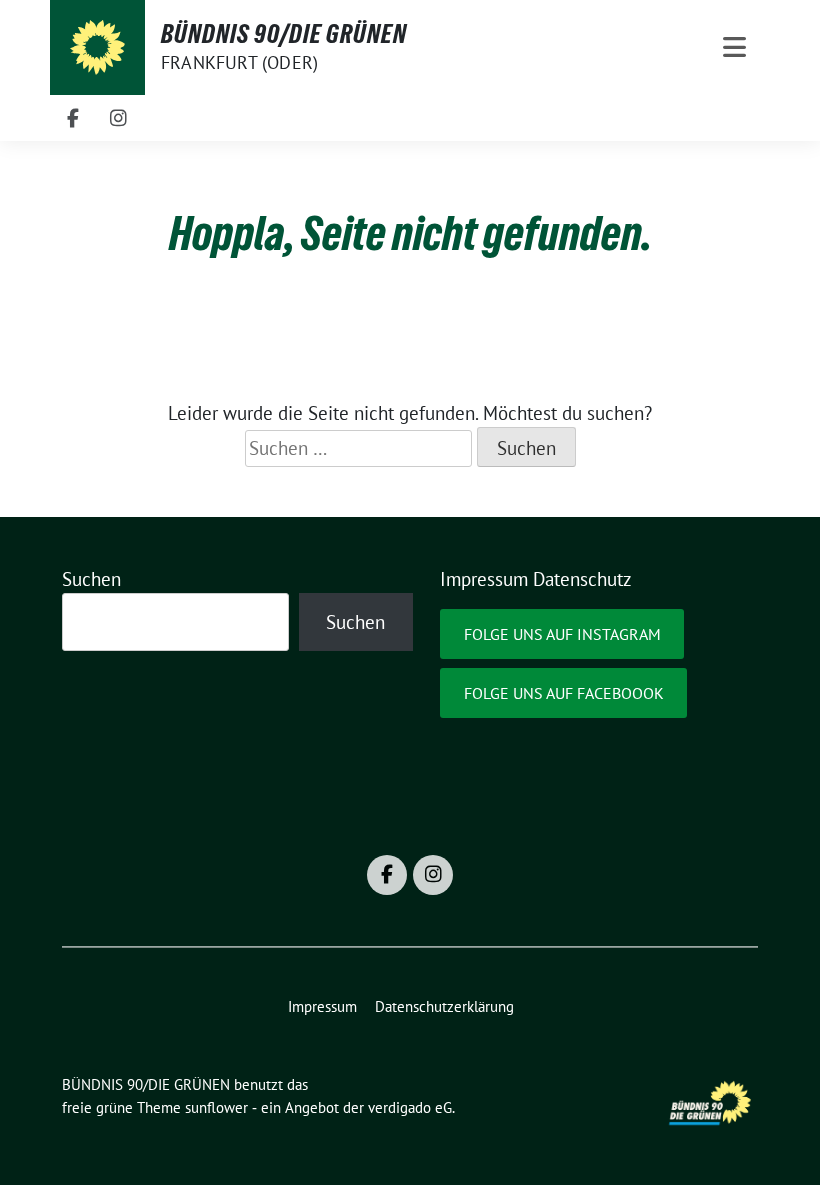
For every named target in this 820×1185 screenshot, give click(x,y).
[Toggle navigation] (734, 47)
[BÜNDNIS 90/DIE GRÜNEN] (97, 47)
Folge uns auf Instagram (562, 634)
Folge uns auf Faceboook (564, 693)
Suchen (91, 579)
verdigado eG (410, 1107)
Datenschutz (582, 579)
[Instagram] (119, 118)
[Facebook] (73, 118)
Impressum (484, 579)
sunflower (216, 1107)
